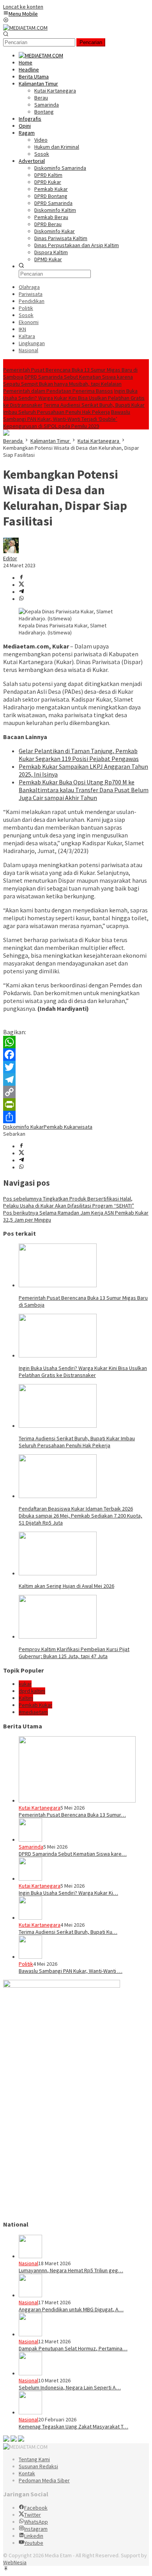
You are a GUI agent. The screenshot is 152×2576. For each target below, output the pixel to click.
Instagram (36, 2529)
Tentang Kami (34, 2459)
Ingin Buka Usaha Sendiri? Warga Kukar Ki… (68, 1893)
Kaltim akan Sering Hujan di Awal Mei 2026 (66, 1586)
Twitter (33, 2515)
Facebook (36, 2508)
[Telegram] (76, 1080)
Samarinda (31, 1847)
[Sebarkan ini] (21, 578)
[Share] (76, 1117)
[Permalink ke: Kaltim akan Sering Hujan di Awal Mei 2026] (58, 1573)
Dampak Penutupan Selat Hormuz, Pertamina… (73, 2348)
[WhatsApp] (76, 1042)
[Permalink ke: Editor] (11, 551)
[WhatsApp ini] (21, 599)
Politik (26, 1964)
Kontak (27, 2473)
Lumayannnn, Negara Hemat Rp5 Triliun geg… (71, 2270)
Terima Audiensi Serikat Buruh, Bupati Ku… (68, 1932)
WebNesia (15, 2562)
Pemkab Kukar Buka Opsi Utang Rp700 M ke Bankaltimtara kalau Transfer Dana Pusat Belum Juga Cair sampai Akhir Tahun (84, 790)
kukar (25, 1684)
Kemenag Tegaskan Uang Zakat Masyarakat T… (73, 2426)
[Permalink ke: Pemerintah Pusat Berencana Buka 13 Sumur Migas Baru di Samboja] (58, 1285)
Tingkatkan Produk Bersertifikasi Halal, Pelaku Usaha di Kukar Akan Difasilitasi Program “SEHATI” (69, 1202)
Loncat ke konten (23, 7)
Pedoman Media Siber (44, 2480)
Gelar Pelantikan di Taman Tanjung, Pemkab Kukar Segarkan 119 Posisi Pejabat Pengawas (79, 755)
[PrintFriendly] (76, 1105)
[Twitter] (76, 1067)
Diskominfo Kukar (23, 1127)
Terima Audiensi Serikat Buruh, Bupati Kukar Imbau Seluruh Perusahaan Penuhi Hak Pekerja (74, 408)
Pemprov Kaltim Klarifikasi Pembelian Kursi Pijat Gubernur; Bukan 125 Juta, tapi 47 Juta (74, 1653)
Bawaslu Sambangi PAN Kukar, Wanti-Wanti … (71, 1971)
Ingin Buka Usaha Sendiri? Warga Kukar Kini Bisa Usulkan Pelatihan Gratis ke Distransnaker (74, 398)
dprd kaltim (32, 1691)
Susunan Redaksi (38, 2466)
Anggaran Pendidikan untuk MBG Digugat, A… (71, 2309)
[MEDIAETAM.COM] (25, 28)
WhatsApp (36, 2522)
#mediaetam (33, 1712)
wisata (85, 1127)
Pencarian (91, 42)
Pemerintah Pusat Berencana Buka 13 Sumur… (72, 1815)
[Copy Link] (76, 1092)
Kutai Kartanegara (40, 1808)
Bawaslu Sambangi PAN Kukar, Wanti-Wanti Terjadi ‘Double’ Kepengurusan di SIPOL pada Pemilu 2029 (67, 419)
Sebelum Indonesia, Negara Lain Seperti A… (70, 2387)
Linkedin (34, 2536)
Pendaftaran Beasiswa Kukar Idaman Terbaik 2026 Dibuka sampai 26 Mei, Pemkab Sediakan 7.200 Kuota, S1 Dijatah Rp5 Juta (80, 1516)
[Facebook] (76, 1055)
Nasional (28, 2263)
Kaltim (26, 1698)
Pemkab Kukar (60, 1127)
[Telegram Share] (21, 592)
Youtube (34, 2543)
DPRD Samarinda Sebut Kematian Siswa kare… (73, 1854)
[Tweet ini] (21, 585)
